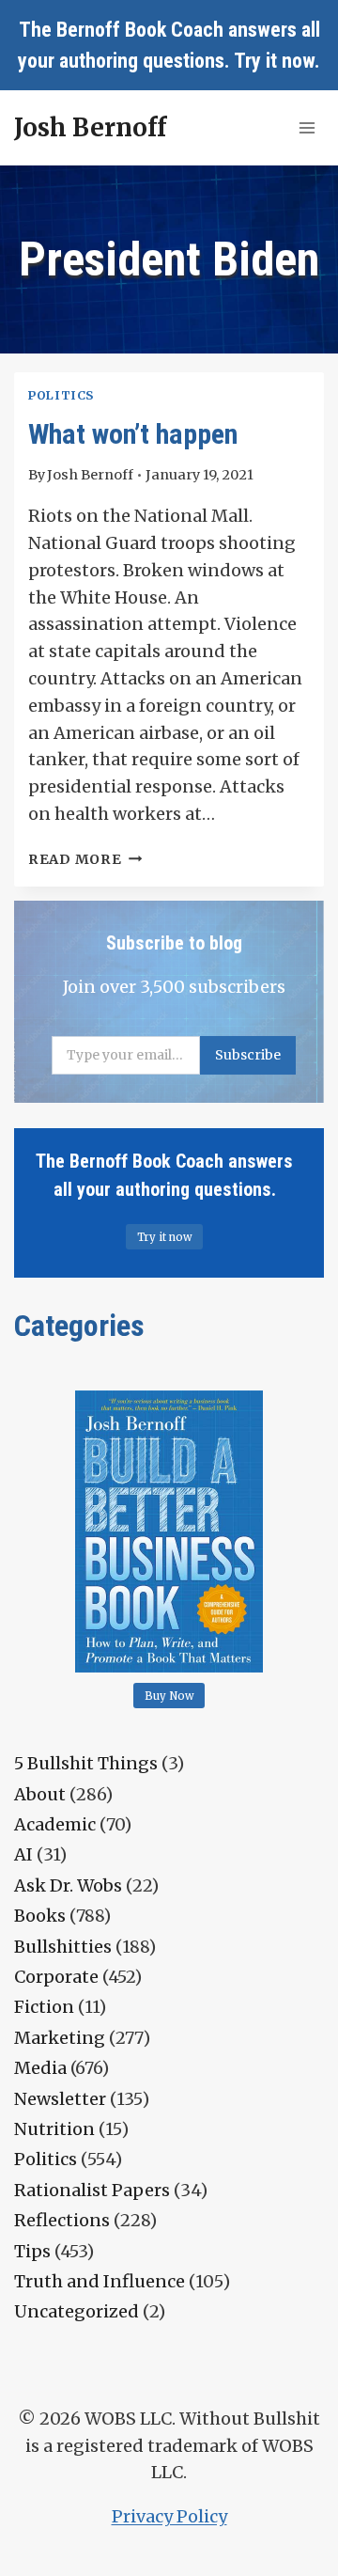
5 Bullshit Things (86, 1763)
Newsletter (60, 2099)
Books (40, 1916)
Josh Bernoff (90, 475)
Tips (32, 2251)
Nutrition (54, 2129)
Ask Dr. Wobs (68, 1885)
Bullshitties (63, 1947)
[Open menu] (307, 127)
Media (40, 2068)
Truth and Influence (100, 2281)
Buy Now (169, 1696)
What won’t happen (133, 434)
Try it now (274, 61)
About (40, 1794)
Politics (61, 395)
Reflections (62, 2220)
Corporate (56, 1977)
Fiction (44, 2007)
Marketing (60, 2038)
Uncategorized (77, 2311)
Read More (85, 859)
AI (23, 1854)
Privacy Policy (169, 2516)
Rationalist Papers (92, 2190)
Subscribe (248, 1055)
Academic (55, 1824)
